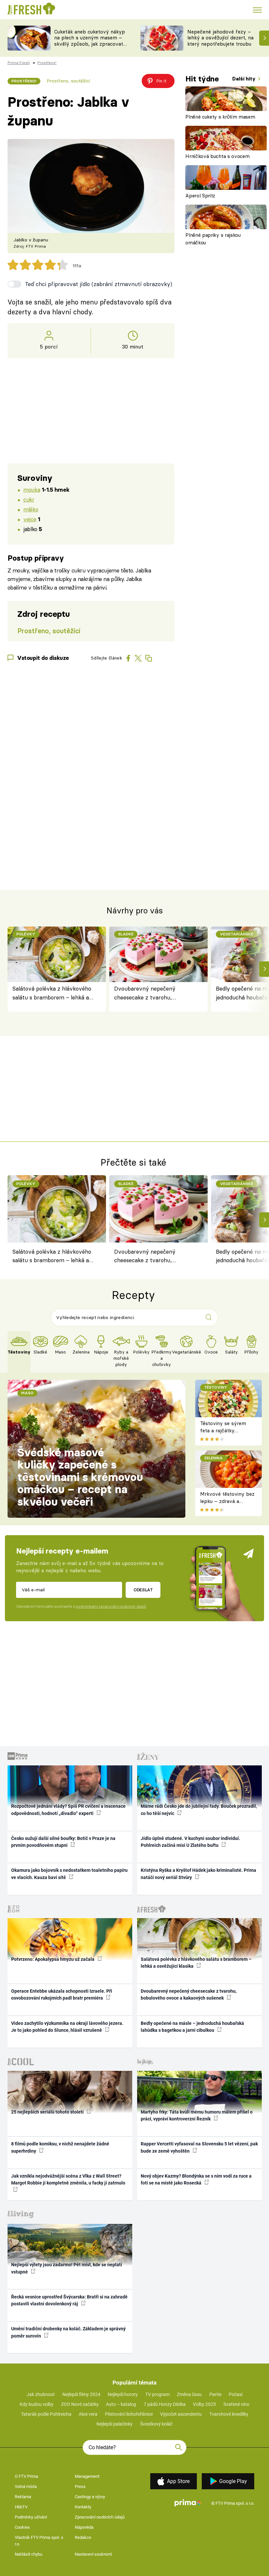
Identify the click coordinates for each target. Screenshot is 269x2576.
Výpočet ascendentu (181, 2414)
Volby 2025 (204, 2404)
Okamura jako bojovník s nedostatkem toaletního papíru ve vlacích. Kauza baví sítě (69, 1874)
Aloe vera (88, 2414)
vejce (30, 519)
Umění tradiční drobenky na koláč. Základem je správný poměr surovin (68, 2332)
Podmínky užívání (31, 2517)
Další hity (245, 79)
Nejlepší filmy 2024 (81, 2394)
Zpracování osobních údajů (100, 2517)
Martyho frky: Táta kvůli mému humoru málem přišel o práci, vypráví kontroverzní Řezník (197, 2115)
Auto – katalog (121, 2404)
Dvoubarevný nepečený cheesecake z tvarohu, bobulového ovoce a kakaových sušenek (154, 993)
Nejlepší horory (123, 2394)
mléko (31, 509)
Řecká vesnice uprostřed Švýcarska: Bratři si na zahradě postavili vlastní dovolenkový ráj (69, 2300)
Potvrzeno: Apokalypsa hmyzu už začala (53, 1959)
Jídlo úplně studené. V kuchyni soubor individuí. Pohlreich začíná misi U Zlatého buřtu (190, 1842)
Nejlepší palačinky (114, 2424)
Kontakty (83, 2507)
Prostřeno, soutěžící (68, 81)
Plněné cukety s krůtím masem (220, 117)
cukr (29, 499)
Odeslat (143, 1590)
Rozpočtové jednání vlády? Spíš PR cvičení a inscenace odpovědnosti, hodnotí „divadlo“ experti (68, 1810)
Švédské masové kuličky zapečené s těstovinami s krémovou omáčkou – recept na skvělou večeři (80, 1477)
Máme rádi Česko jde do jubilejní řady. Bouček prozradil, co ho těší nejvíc (199, 1810)
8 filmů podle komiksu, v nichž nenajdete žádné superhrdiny (60, 2147)
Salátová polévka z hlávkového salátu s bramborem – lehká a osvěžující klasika (52, 993)
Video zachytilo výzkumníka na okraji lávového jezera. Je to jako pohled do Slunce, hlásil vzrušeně (67, 2027)
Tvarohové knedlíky (229, 2414)
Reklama (23, 2497)
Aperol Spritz (200, 196)
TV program (157, 2394)
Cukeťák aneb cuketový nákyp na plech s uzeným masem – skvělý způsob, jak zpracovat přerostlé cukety (90, 41)
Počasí (236, 2394)
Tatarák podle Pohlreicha (46, 2414)
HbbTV (21, 2507)
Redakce (83, 2537)
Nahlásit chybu (29, 2554)
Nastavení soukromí (93, 2554)
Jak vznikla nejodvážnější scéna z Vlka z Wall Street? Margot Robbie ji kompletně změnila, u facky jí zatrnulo (68, 2179)
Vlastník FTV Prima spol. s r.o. (39, 2541)
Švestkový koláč (156, 2424)
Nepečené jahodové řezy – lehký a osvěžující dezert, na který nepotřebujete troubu (220, 38)
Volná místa (26, 2486)
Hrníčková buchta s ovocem (217, 156)
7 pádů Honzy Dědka (165, 2404)
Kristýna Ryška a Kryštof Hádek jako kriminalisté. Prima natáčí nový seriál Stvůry (198, 1874)
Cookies (22, 2527)
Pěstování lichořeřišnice (129, 2414)
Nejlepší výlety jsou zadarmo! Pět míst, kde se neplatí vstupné (67, 2268)
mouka (32, 490)
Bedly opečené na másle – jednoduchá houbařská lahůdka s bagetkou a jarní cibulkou (192, 2027)
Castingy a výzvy (90, 2497)
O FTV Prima (26, 2476)
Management (87, 2476)
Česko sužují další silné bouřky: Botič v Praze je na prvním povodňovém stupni (63, 1842)
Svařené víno (236, 2404)
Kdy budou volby (37, 2404)
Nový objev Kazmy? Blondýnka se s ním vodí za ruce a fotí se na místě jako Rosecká (196, 2179)
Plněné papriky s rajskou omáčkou (213, 239)
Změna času (189, 2394)
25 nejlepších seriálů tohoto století (48, 2112)
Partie (215, 2394)
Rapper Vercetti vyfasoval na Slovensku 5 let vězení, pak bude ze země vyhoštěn (199, 2147)
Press (80, 2486)
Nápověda (84, 2527)
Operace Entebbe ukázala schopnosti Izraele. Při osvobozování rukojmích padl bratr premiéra (62, 1994)
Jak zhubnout (41, 2394)
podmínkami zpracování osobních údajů (111, 1606)
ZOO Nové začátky (80, 2404)
